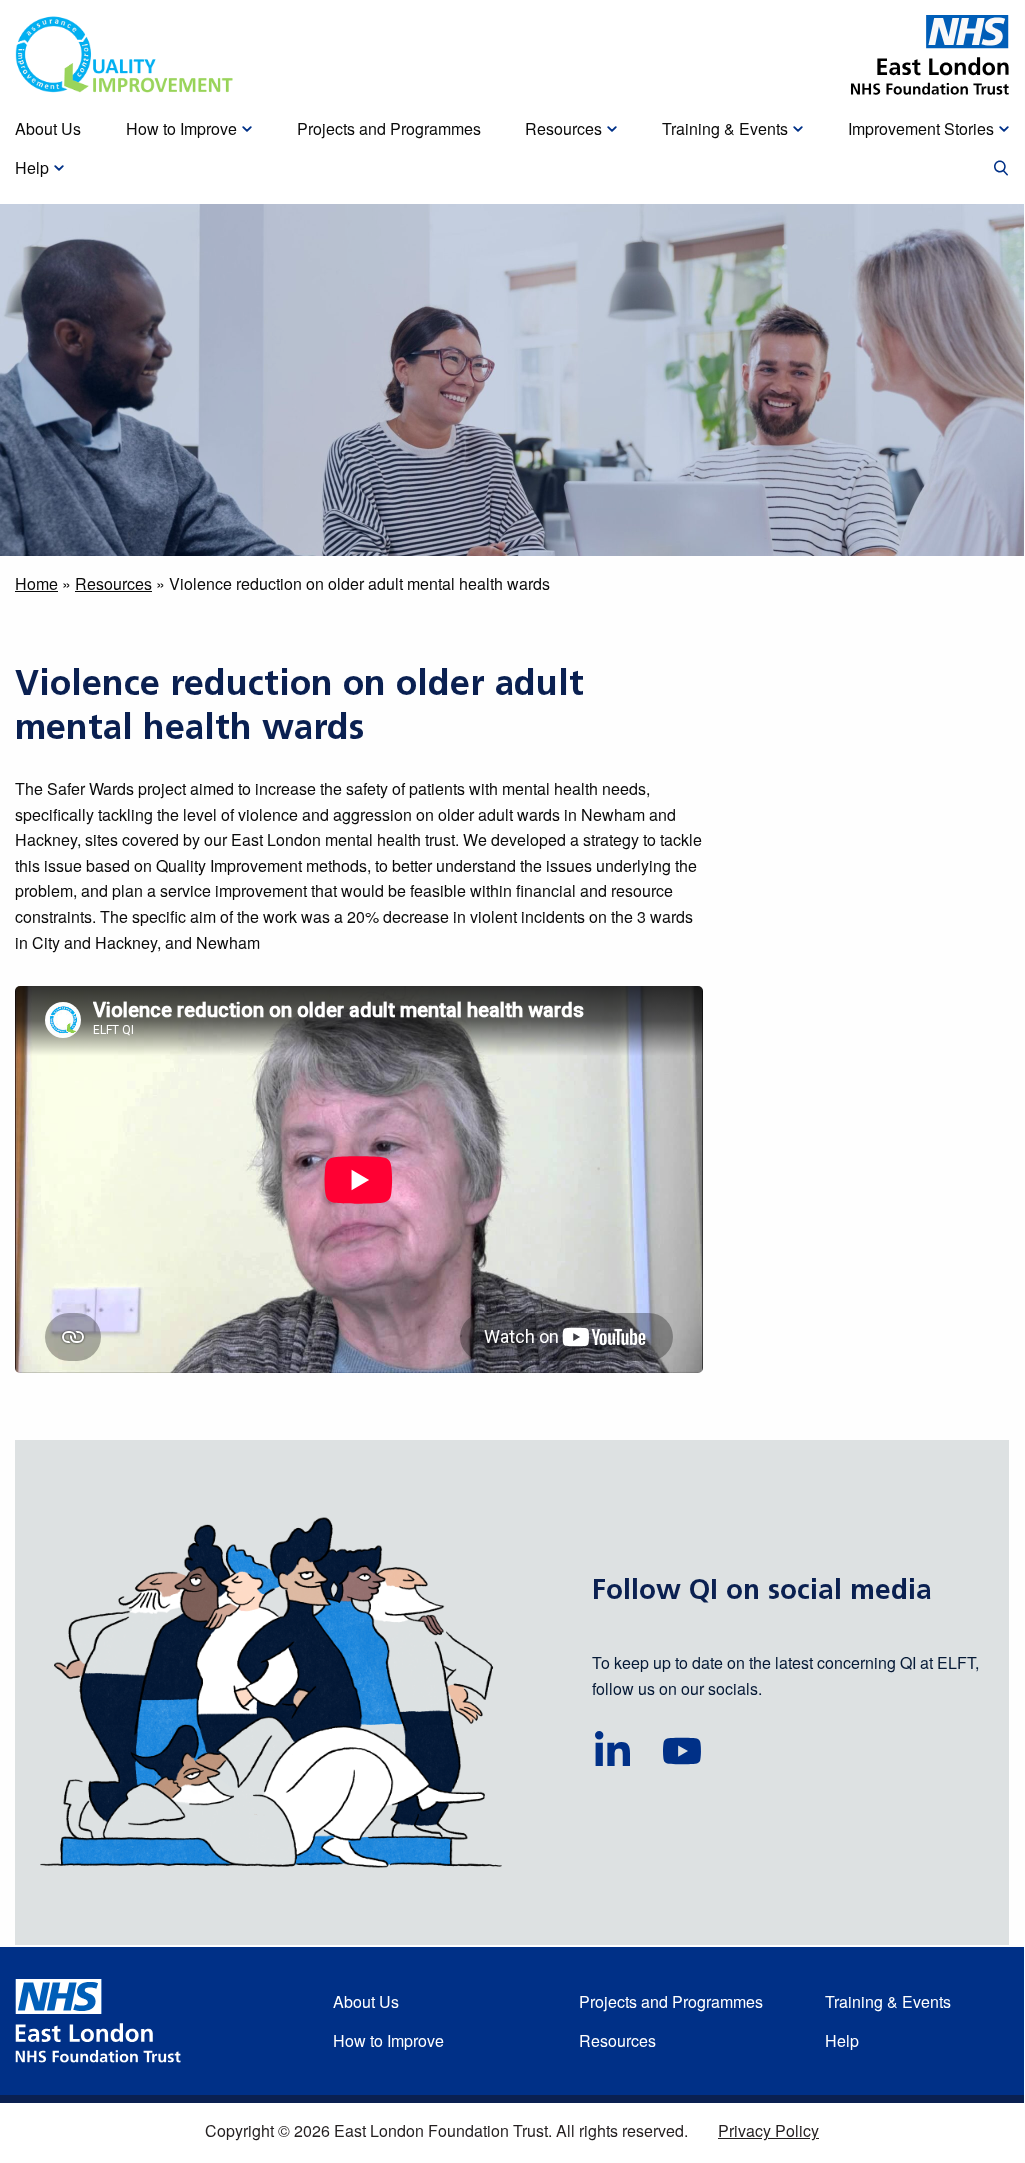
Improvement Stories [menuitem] (921, 128)
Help (842, 2040)
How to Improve (388, 2040)
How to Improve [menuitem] (181, 128)
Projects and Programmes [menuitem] (389, 128)
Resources (113, 583)
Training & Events (888, 2001)
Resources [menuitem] (563, 128)
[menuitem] (1001, 169)
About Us (366, 2001)
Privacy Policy (768, 2130)
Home (36, 583)
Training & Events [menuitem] (725, 128)
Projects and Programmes (671, 2001)
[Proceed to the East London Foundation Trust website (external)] (930, 55)
